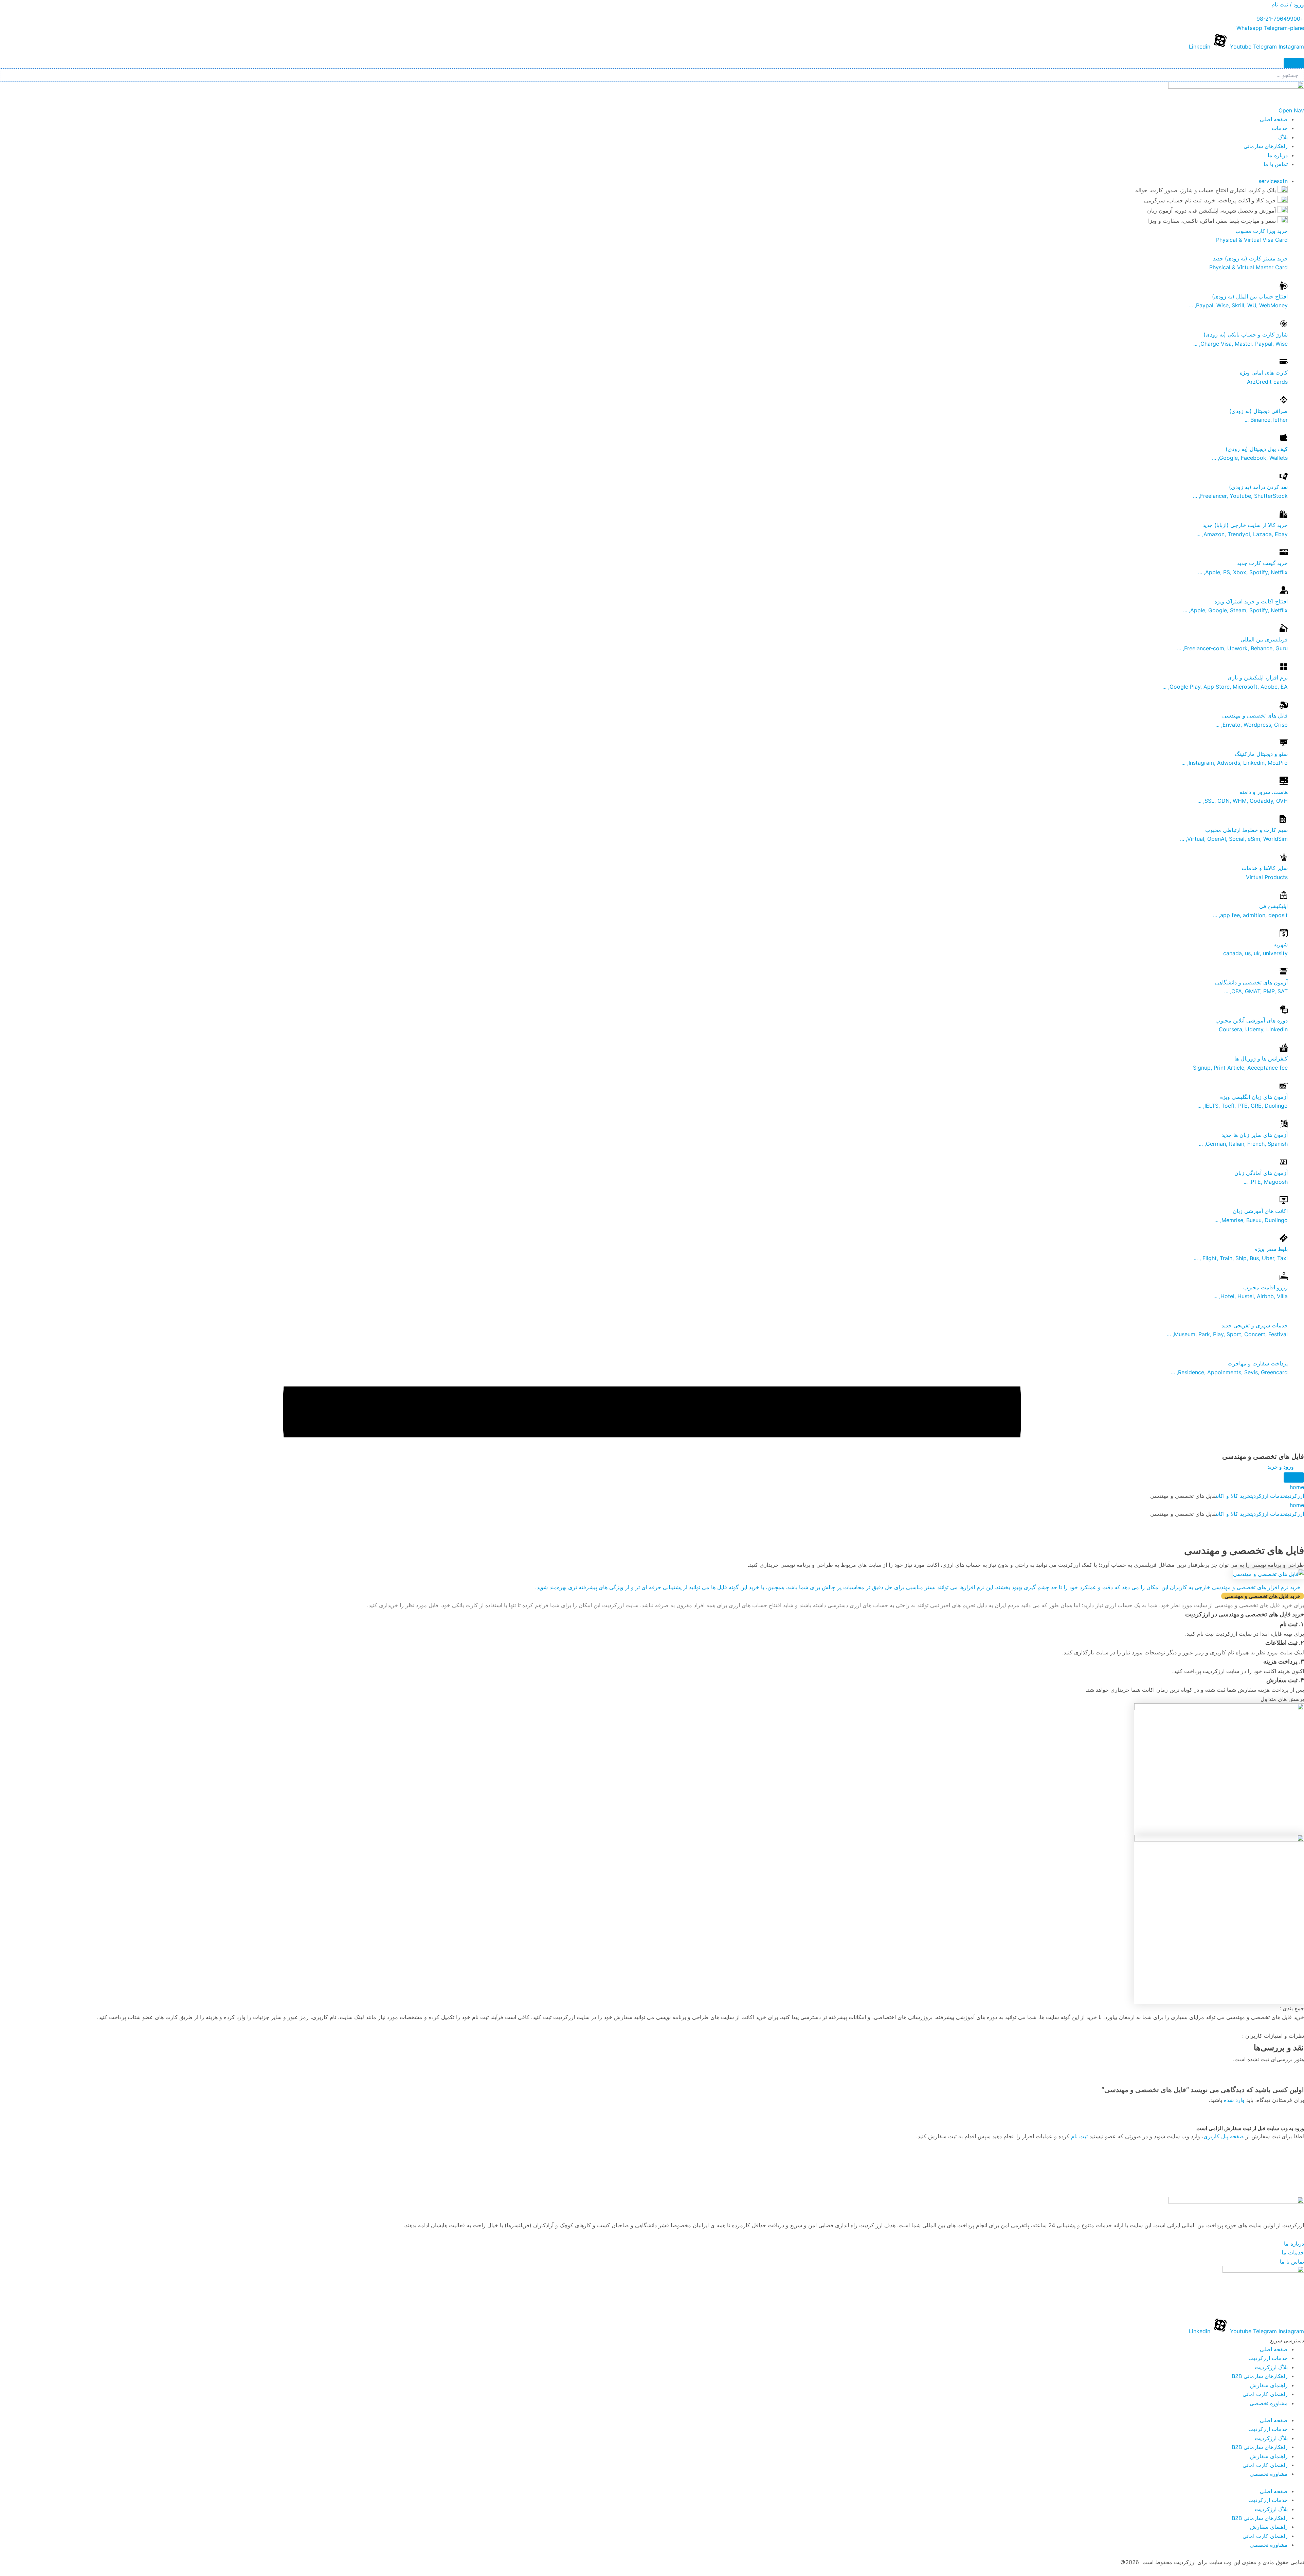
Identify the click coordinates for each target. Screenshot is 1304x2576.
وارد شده (1234, 2100)
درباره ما (1278, 155)
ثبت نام (1079, 2136)
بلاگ (1283, 137)
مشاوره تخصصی (1269, 2403)
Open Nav (1291, 110)
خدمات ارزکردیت (1268, 1496)
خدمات (1280, 128)
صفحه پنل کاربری (1224, 2136)
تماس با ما (1276, 164)
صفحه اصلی (1274, 119)
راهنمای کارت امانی (1265, 2394)
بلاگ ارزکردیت (1271, 2367)
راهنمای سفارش (1269, 2385)
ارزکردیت (1295, 1496)
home (1297, 1487)
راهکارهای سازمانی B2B (1260, 2376)
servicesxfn (1273, 181)
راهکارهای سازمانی (1266, 146)
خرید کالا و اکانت (1233, 1496)
